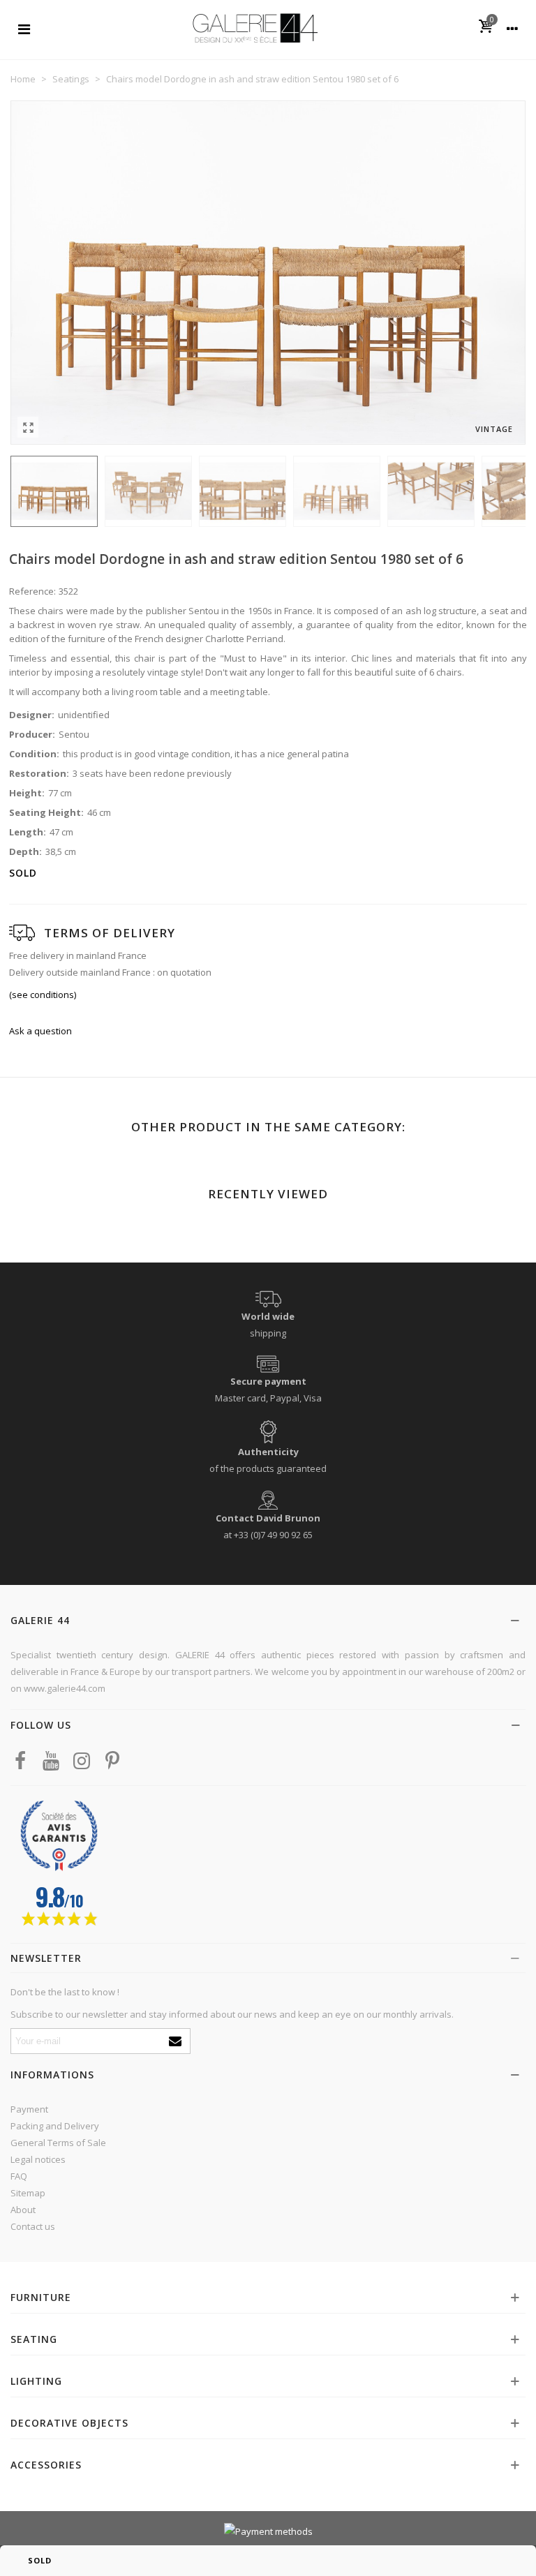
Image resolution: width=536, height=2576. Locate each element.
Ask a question (40, 1031)
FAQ (19, 2176)
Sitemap (28, 2193)
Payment (29, 2109)
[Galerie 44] (255, 28)
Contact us (33, 2226)
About (23, 2210)
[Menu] (24, 28)
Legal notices (38, 2159)
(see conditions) (43, 995)
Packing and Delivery (55, 2126)
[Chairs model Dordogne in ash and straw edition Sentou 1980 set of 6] (28, 427)
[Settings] (512, 28)
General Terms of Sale (58, 2143)
